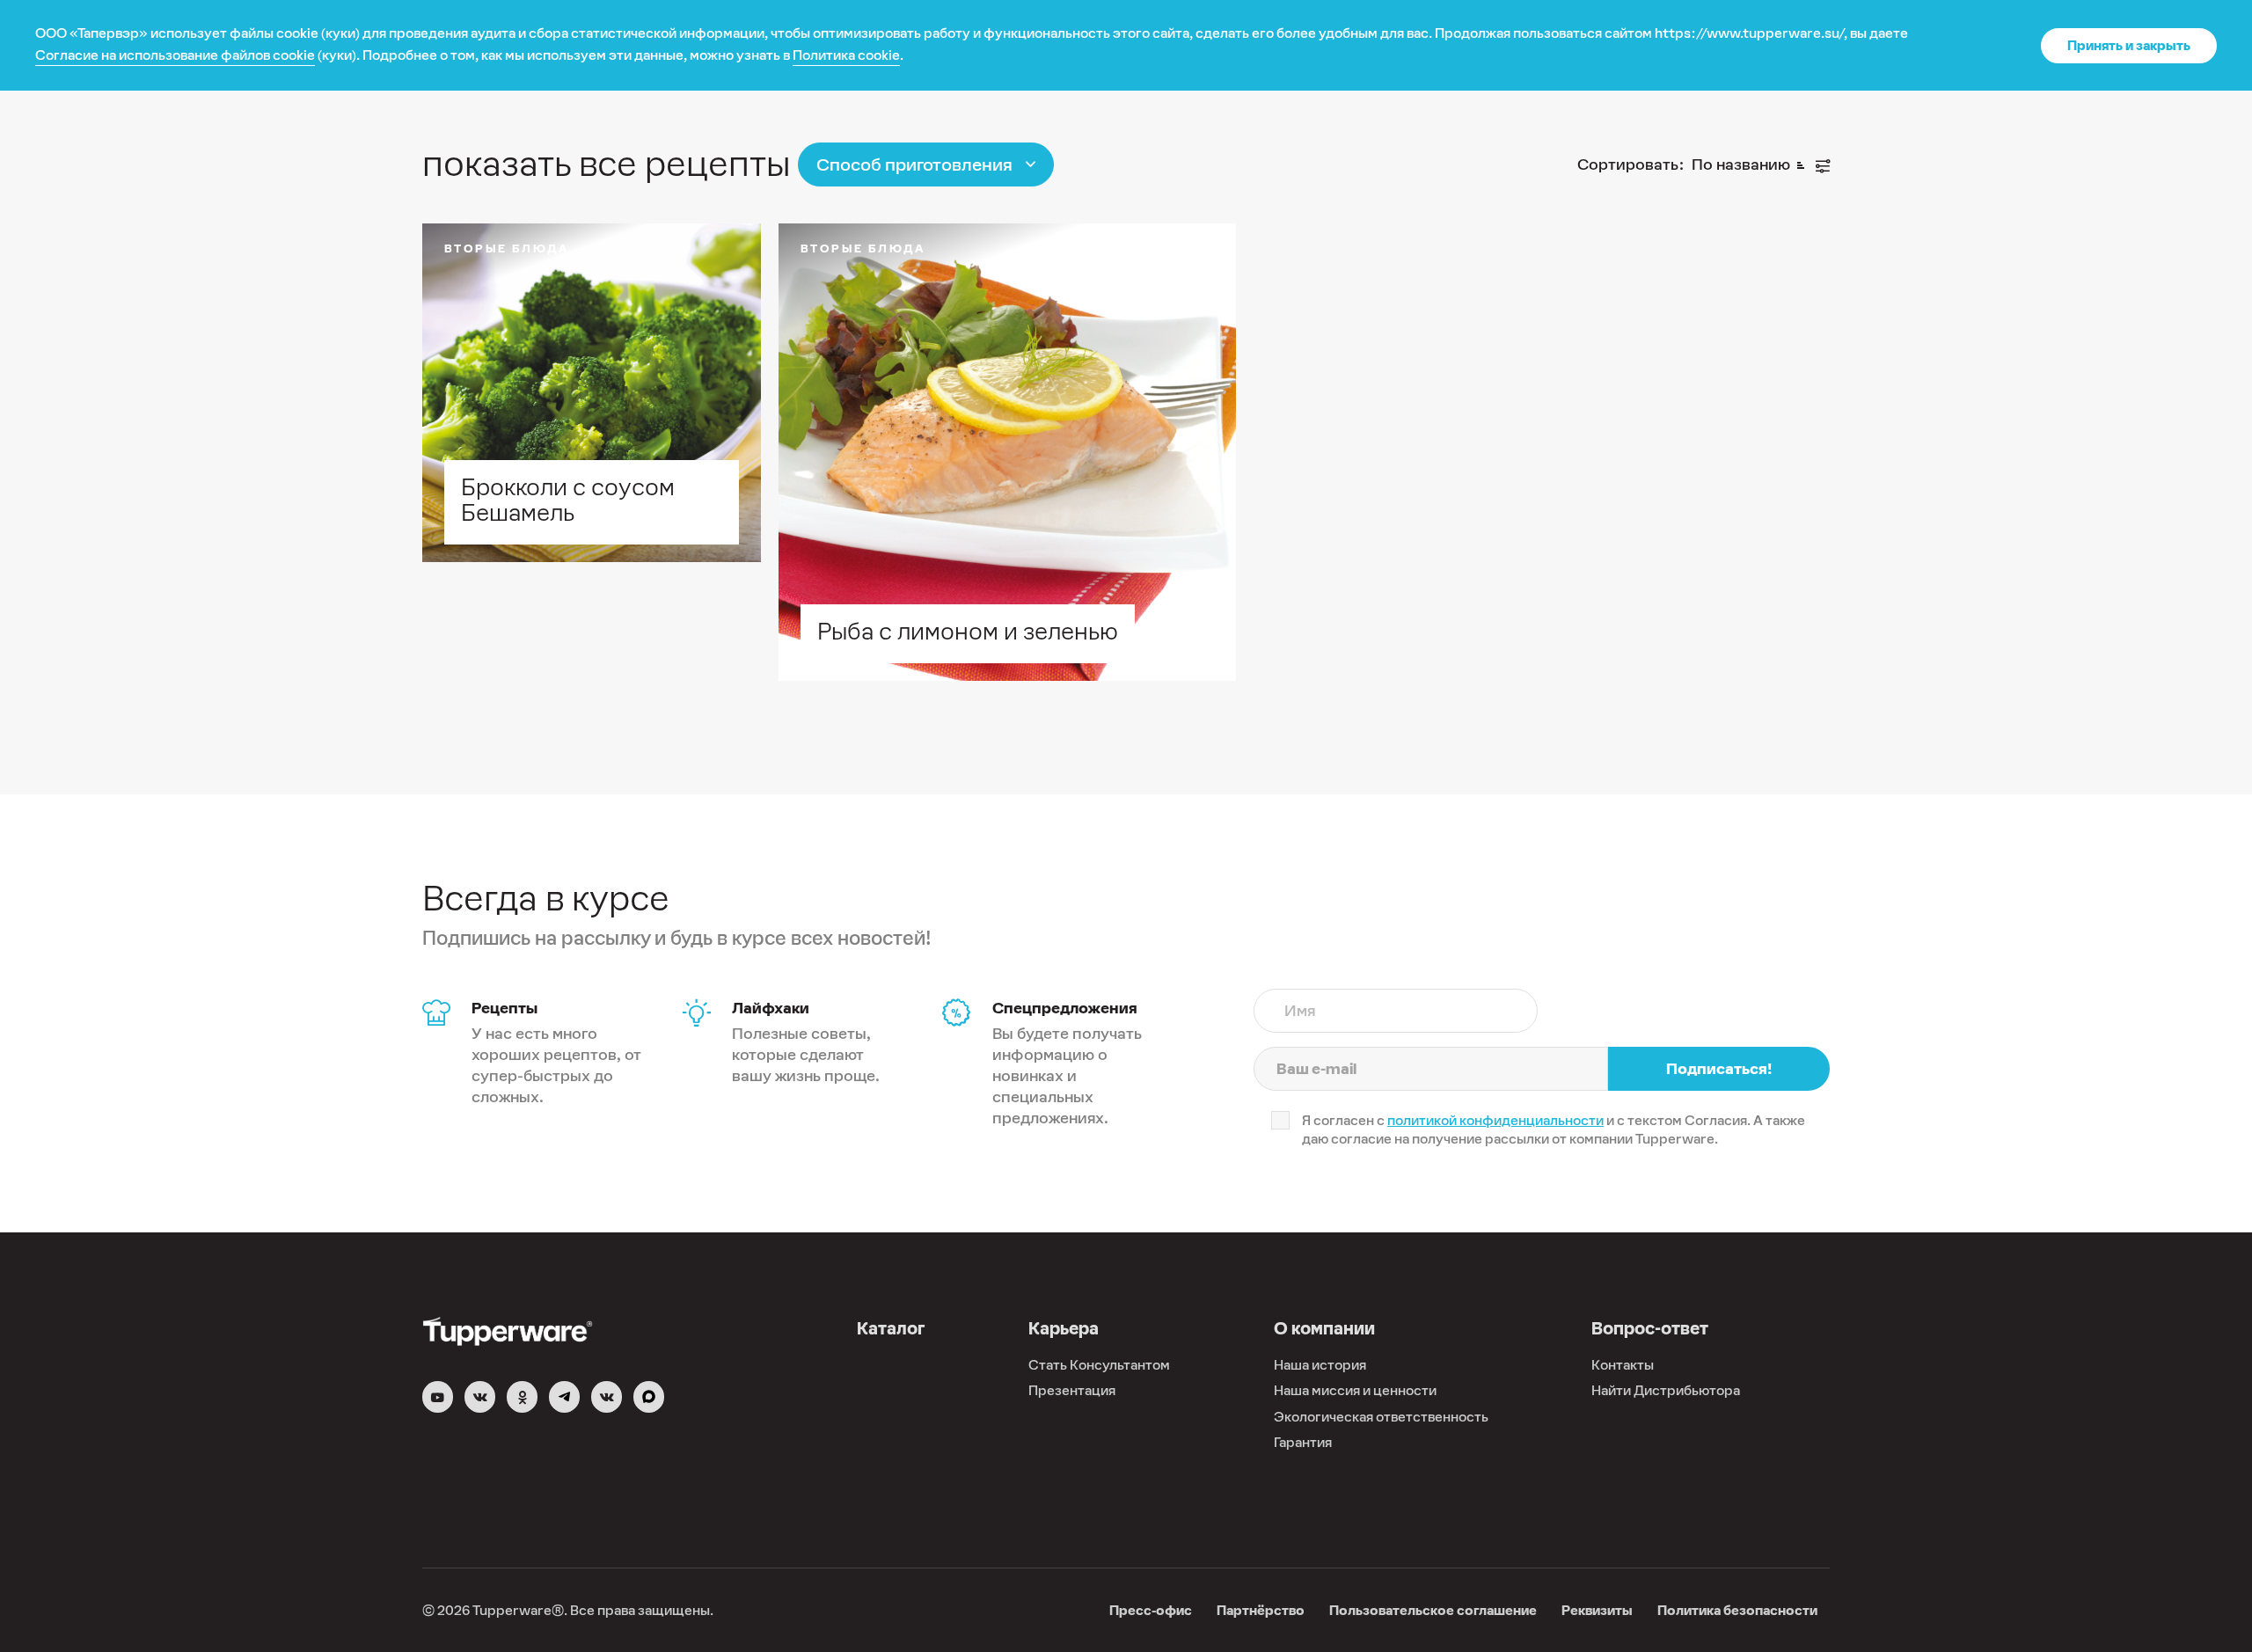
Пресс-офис (1151, 1610)
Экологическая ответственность (1381, 1417)
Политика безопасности (1737, 1610)
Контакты (1623, 1365)
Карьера (1064, 1328)
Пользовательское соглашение (1433, 1610)
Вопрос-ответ (1650, 1328)
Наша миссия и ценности (1355, 1390)
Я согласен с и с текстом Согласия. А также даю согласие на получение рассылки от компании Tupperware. (1554, 1129)
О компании (1324, 1328)
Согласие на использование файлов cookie (175, 55)
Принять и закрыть (2129, 45)
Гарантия (1303, 1442)
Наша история (1320, 1365)
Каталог (891, 1328)
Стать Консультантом (1099, 1365)
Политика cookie (846, 55)
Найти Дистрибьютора (1666, 1390)
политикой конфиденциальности (1495, 1120)
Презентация (1072, 1390)
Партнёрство (1261, 1610)
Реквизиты (1597, 1610)
